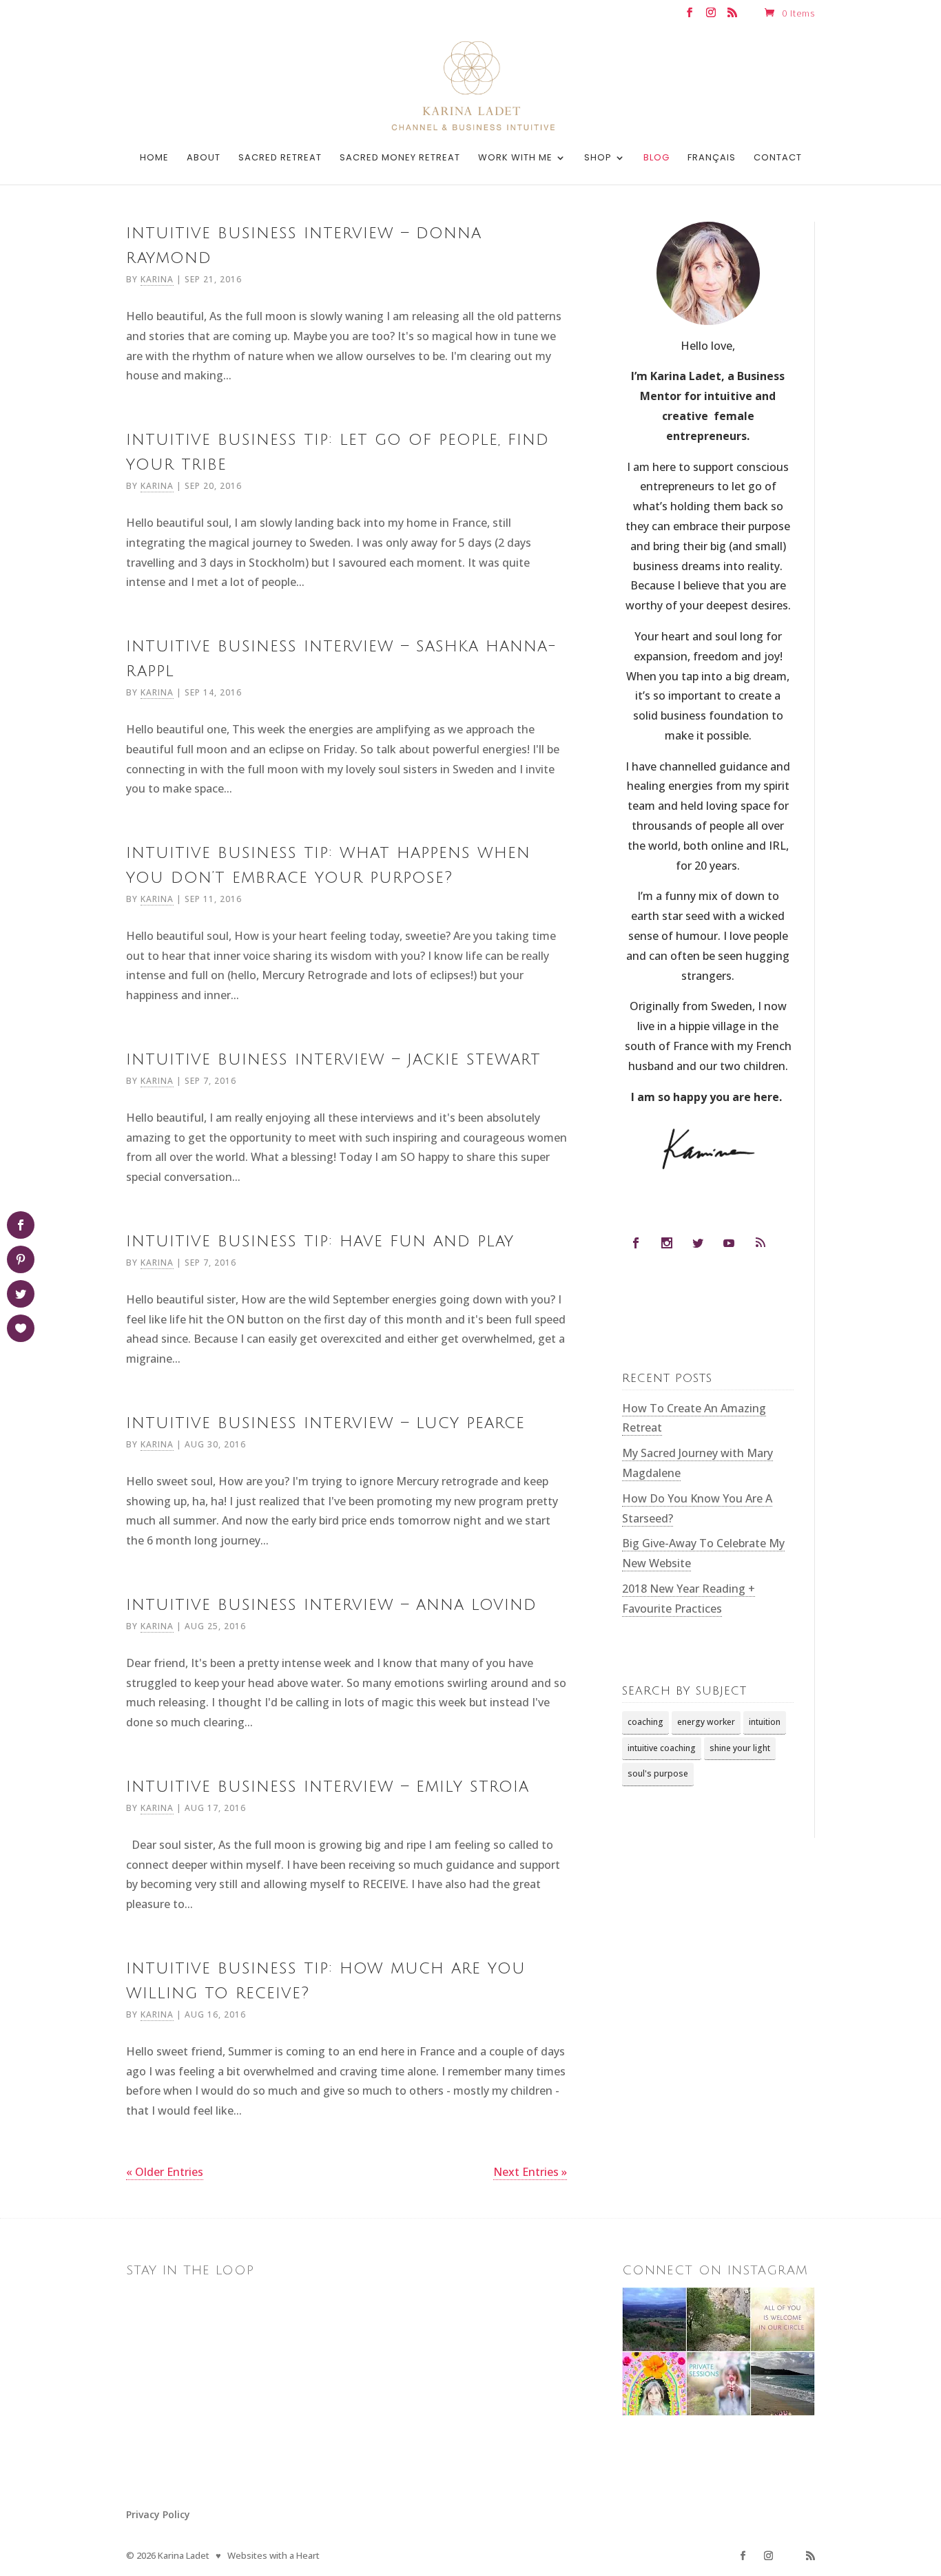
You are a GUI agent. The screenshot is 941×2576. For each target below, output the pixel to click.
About (204, 158)
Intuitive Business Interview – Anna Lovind (331, 1604)
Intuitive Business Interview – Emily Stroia (328, 1786)
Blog (656, 158)
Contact (778, 158)
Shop (598, 158)
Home (154, 158)
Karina (157, 279)
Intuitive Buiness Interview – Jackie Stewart (333, 1059)
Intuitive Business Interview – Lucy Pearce (325, 1423)
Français (712, 158)
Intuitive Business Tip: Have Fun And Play (320, 1241)
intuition (765, 1722)
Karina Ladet (184, 2555)
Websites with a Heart (273, 2555)
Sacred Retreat (280, 158)
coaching (645, 1722)
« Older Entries (165, 2172)
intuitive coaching (662, 1748)
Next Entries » (530, 2172)
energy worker (706, 1722)
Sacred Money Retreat (400, 158)
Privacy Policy (158, 2514)
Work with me (515, 158)
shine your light (740, 1748)
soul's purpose (658, 1773)
